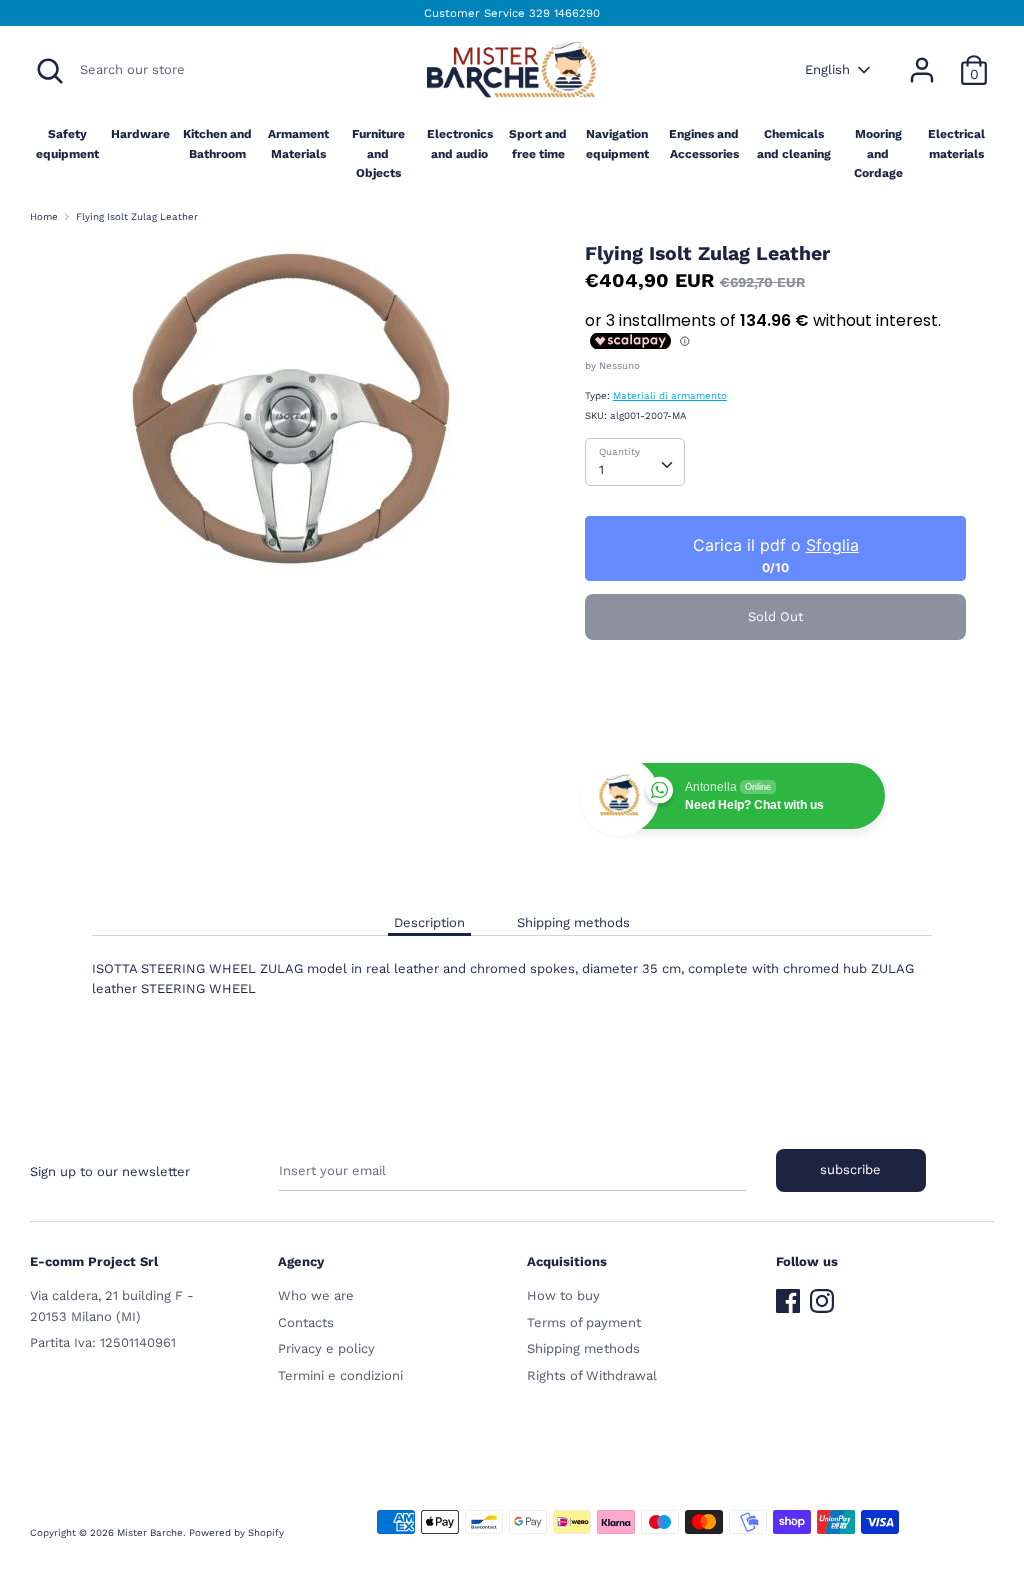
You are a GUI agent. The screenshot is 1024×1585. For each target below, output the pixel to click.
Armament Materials (298, 143)
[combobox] (635, 462)
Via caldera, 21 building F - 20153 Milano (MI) (112, 1306)
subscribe (850, 1169)
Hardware (140, 134)
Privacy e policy (326, 1348)
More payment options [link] (775, 722)
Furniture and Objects (378, 153)
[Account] (922, 59)
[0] (974, 59)
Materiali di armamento (670, 395)
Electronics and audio (460, 143)
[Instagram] (822, 1296)
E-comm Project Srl (94, 1261)
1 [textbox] (601, 469)
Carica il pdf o (775, 546)
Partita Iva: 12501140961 (103, 1342)
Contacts (306, 1322)
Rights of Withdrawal (592, 1375)
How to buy (563, 1295)
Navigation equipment (617, 143)
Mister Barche (150, 1532)
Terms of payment (584, 1322)
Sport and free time (538, 143)
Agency (301, 1261)
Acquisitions (567, 1261)
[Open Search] (50, 71)
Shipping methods (573, 922)
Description (429, 922)
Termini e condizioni (340, 1375)
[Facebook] (788, 1296)
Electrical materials (956, 143)
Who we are (316, 1295)
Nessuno (619, 365)
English (827, 69)
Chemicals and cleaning (794, 143)
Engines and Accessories (704, 143)
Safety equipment (67, 143)
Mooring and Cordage (878, 153)
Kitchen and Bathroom (217, 143)
